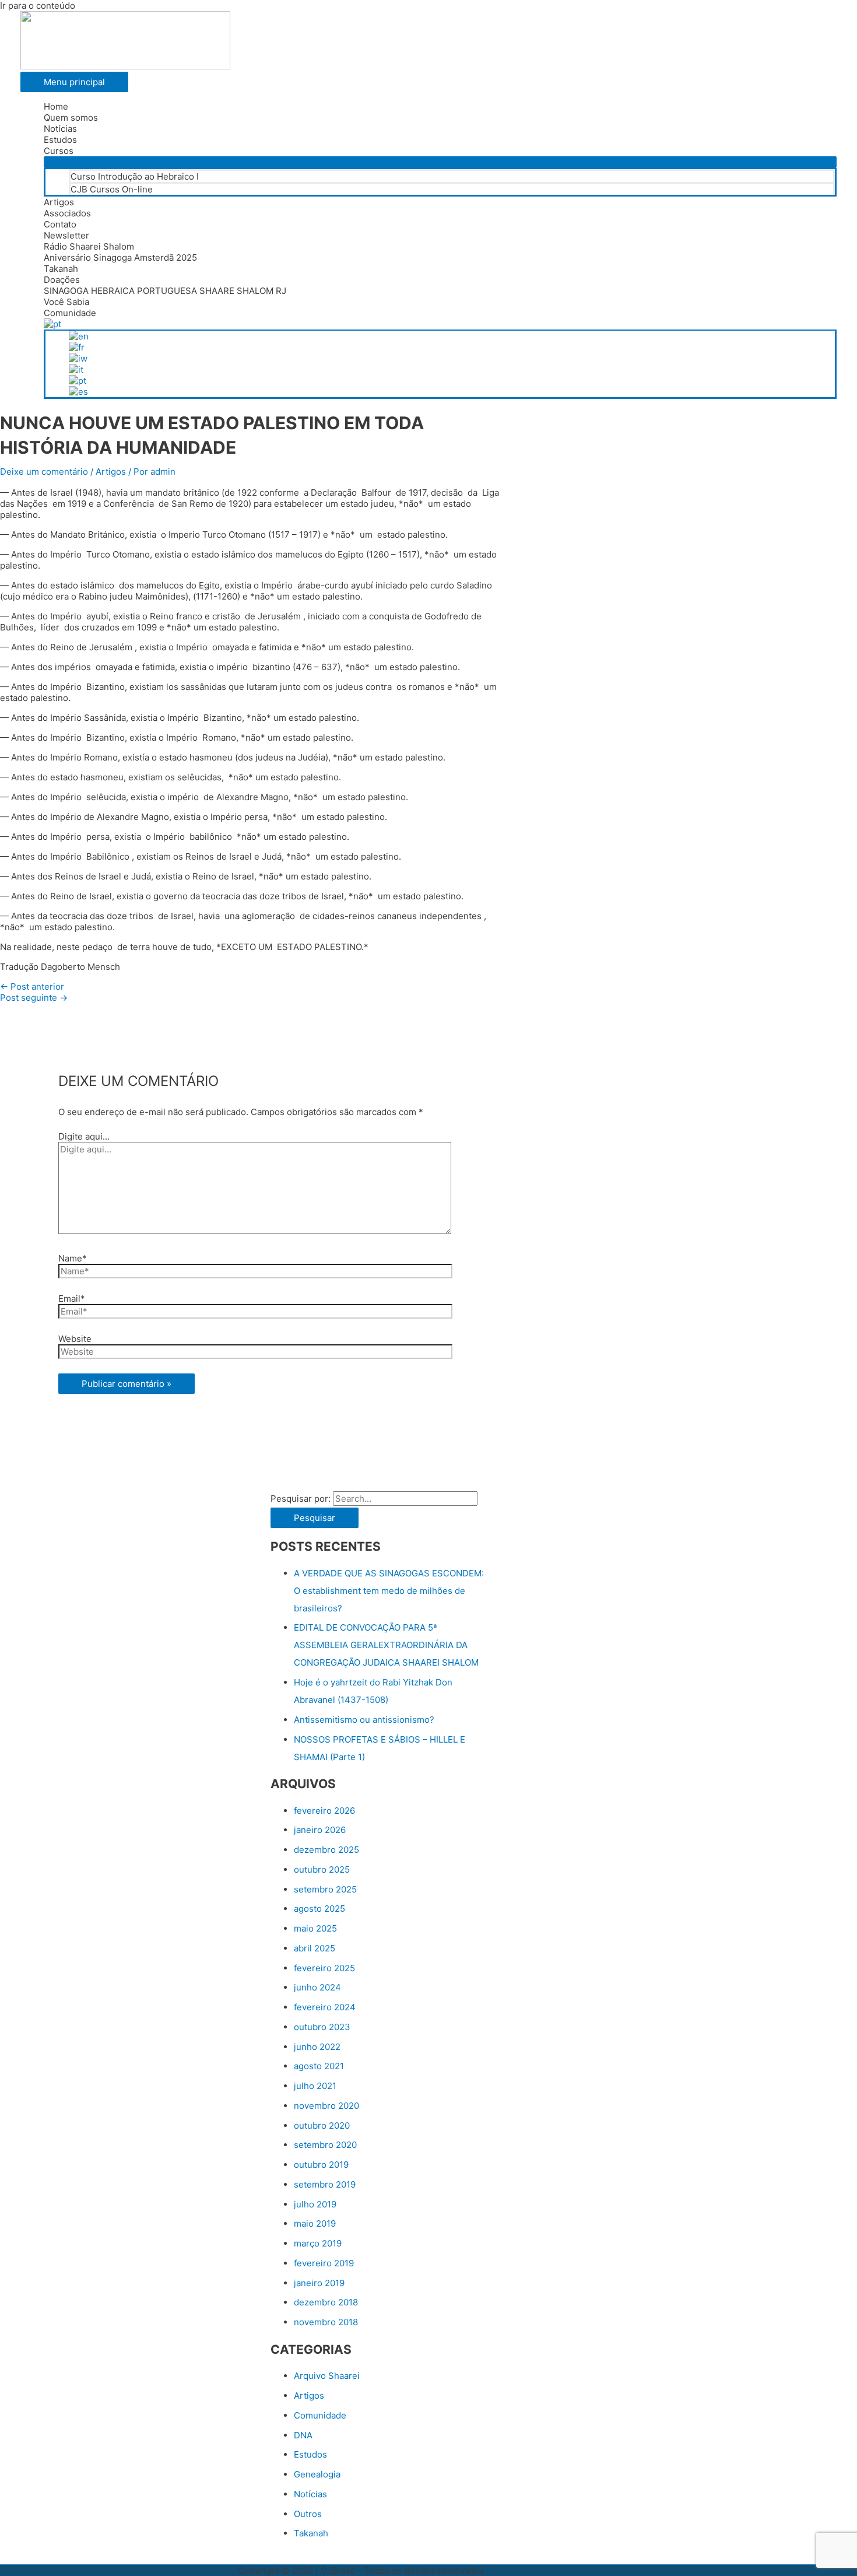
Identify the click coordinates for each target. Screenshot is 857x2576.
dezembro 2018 (326, 2302)
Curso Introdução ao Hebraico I (135, 176)
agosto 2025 (319, 1909)
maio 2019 (315, 2223)
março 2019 (318, 2243)
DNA (303, 2435)
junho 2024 (317, 1987)
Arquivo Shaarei (327, 2376)
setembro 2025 (325, 1889)
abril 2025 (315, 1948)
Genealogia (317, 2474)
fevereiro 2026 (324, 1811)
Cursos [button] (59, 151)
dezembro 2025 (326, 1850)
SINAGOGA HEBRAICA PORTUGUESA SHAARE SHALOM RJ (165, 291)
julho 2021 (315, 2086)
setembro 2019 (325, 2184)
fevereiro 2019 (324, 2263)
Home (56, 106)
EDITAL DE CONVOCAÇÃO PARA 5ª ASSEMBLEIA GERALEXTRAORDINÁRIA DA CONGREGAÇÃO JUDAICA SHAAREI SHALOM (386, 1645)
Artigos (59, 202)
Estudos (60, 140)
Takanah (61, 269)
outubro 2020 (322, 2125)
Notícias (60, 129)
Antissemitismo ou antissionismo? (364, 1720)
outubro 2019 (321, 2165)
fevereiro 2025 (324, 1968)
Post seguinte (34, 998)
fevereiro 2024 (325, 2007)
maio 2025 (315, 1928)
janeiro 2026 (320, 1830)
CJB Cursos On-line (112, 189)
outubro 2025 (322, 1869)
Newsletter (66, 235)
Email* (72, 1298)
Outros (308, 2514)
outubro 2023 (322, 2027)
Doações (62, 280)
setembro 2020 (325, 2145)
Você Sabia (66, 302)
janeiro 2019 (319, 2283)
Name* (73, 1258)
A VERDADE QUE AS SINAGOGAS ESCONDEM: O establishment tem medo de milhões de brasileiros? (389, 1591)
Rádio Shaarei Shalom (89, 246)
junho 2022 (317, 2047)
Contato (60, 224)
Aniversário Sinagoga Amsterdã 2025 (120, 257)
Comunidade (70, 313)
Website (75, 1339)
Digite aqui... (84, 1136)
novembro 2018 (326, 2322)
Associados (67, 213)
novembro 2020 (326, 2106)
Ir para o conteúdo (38, 6)
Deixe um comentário (44, 472)
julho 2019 (315, 2204)
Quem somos (71, 118)
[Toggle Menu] (440, 162)
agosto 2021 (319, 2066)
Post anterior (32, 986)
